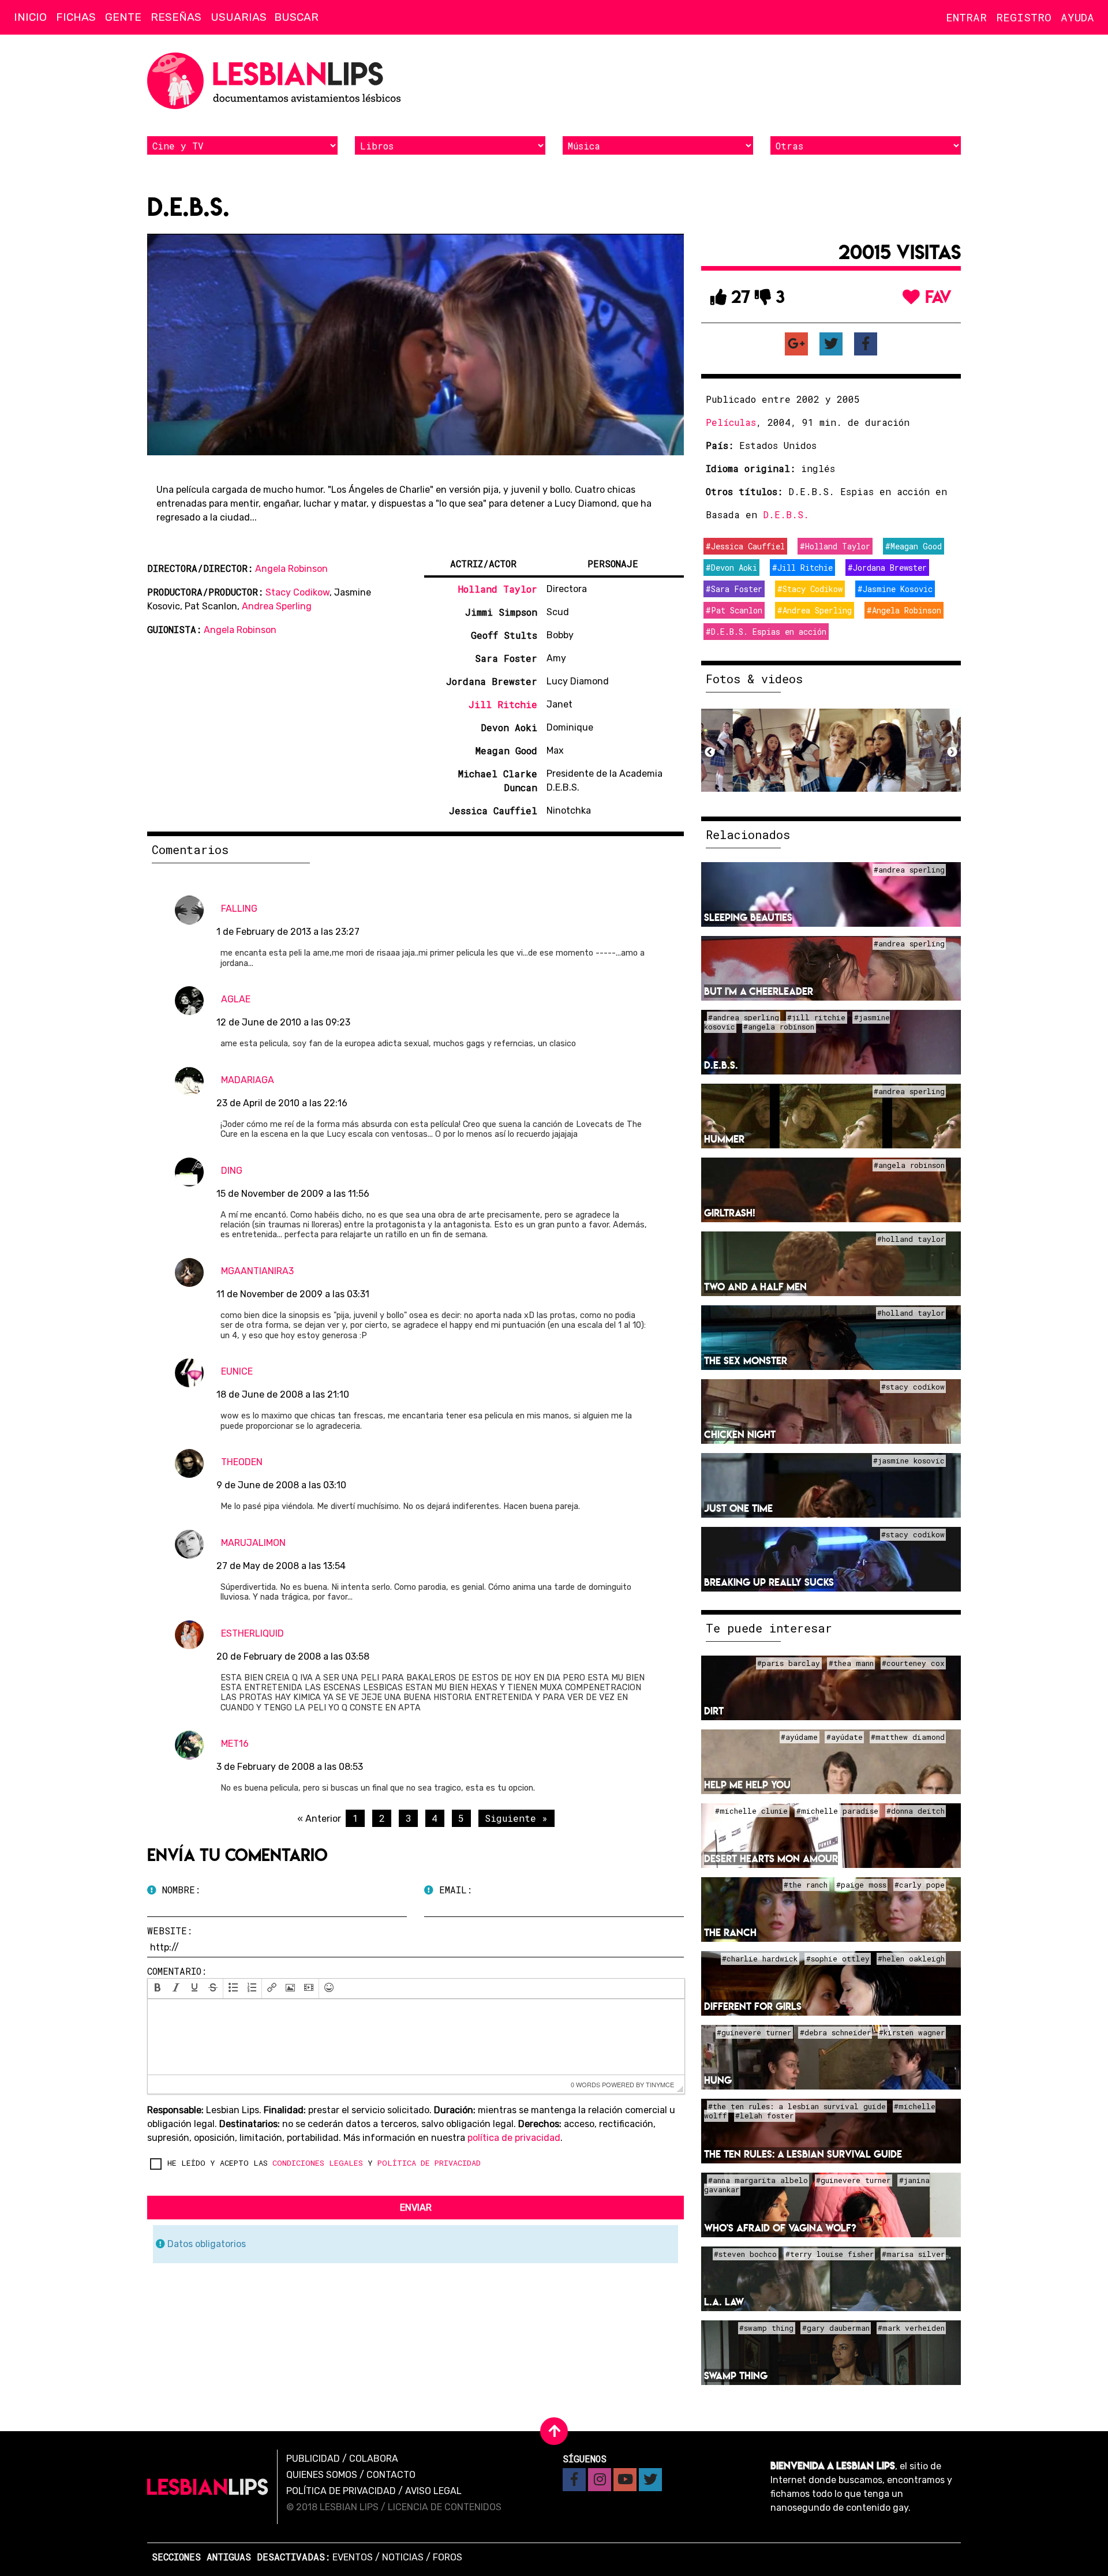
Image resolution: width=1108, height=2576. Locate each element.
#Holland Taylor (835, 546)
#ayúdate (845, 1737)
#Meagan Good (914, 546)
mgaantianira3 (257, 1271)
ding (232, 1171)
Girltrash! (730, 1213)
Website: (170, 1931)
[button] (158, 1989)
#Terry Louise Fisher (830, 2254)
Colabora (374, 2459)
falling (239, 909)
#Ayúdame (799, 1737)
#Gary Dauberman (836, 2328)
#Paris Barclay (789, 1663)
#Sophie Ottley (838, 1959)
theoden (242, 1462)
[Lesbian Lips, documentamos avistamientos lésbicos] (277, 81)
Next (952, 752)
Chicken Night (740, 1434)
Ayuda (1077, 17)
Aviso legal (433, 2491)
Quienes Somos (322, 2475)
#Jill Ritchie (802, 568)
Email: (453, 1890)
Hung (718, 2080)
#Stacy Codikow (810, 589)
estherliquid (252, 1633)
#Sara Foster (734, 589)
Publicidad (313, 2459)
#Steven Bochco (745, 2254)
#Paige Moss (861, 1885)
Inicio (30, 17)
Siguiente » (516, 1818)
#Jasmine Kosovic (895, 589)
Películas (731, 422)
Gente (123, 17)
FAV (936, 297)
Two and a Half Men (755, 1287)
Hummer (724, 1139)
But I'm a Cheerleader (759, 991)
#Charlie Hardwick (760, 1959)
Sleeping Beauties (748, 917)
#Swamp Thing (766, 2328)
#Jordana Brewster (887, 568)
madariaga (248, 1080)
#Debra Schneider (835, 2032)
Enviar (416, 2208)
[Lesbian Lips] (208, 2487)
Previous (710, 752)
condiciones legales (318, 2163)
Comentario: (177, 1971)
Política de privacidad (341, 2491)
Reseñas (176, 17)
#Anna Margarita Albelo (758, 2180)
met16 (235, 1744)
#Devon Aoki (731, 568)
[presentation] (158, 1989)
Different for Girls (753, 2006)
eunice (237, 1371)
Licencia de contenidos (445, 2507)
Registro (1024, 17)
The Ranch (730, 1932)
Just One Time (738, 1508)
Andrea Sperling (277, 606)
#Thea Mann (851, 1663)
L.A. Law (724, 2302)
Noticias (403, 2557)
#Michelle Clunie (751, 1811)
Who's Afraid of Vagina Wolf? (780, 2228)
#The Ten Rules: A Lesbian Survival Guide (797, 2106)
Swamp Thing (736, 2375)
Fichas (76, 17)
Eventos (353, 2557)
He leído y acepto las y (324, 2163)
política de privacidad (514, 2138)
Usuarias (239, 17)
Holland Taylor (498, 589)
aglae (236, 999)
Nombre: (178, 1890)
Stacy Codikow (297, 592)
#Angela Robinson (904, 610)
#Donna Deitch (916, 1811)
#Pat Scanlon (734, 610)
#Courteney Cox (913, 1663)
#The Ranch (806, 1885)
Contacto (391, 2475)
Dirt (714, 1711)
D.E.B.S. (786, 514)
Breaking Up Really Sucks (769, 1582)
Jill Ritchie (503, 704)
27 (738, 297)
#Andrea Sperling (815, 610)
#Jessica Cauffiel (745, 546)
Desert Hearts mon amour (771, 1858)
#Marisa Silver (913, 2254)
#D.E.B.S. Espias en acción (766, 632)
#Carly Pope (920, 1885)
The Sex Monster (746, 1360)
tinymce (660, 2084)
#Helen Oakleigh (911, 1959)
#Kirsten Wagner (912, 2032)
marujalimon (253, 1543)
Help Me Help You (747, 1785)
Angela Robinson (291, 569)
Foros (448, 2557)
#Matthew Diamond (908, 1737)
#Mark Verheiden (911, 2328)
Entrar (966, 17)
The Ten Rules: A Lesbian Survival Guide (803, 2154)
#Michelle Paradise (837, 1811)
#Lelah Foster (764, 2116)
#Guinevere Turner (754, 2032)
